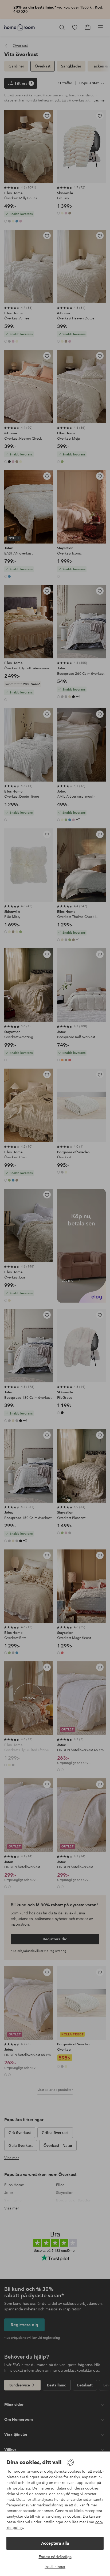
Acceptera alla (55, 2543)
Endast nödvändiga (55, 2557)
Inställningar (55, 2567)
